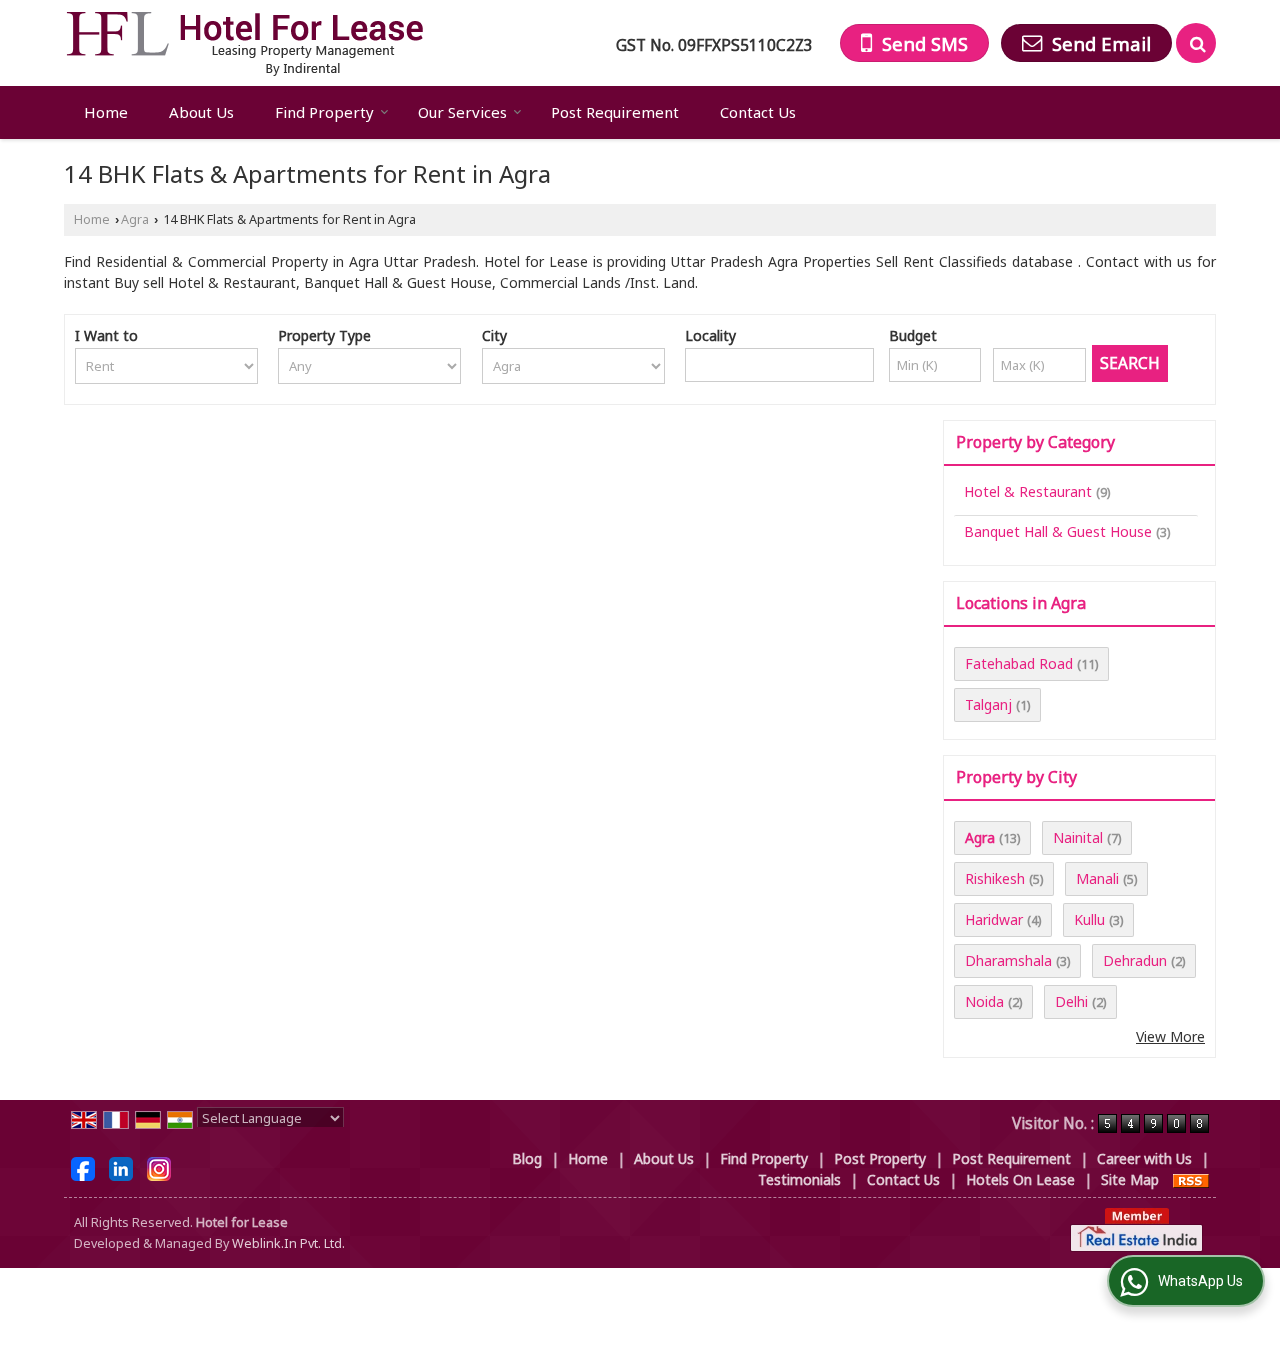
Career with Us (1144, 1158)
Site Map (1130, 1179)
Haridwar (994, 919)
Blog (527, 1158)
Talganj (988, 704)
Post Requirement (615, 112)
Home (106, 112)
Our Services (462, 112)
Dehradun (1135, 960)
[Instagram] (159, 1167)
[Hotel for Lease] (244, 43)
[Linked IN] (121, 1167)
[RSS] (1191, 1179)
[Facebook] (83, 1167)
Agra (135, 219)
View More (1170, 1036)
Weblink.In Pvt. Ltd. (288, 1243)
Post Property (880, 1158)
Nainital (1078, 837)
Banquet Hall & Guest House (1058, 531)
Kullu (1089, 919)
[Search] (1196, 43)
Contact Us (758, 112)
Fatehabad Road (1019, 663)
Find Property (324, 112)
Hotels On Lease (1020, 1179)
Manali (1097, 878)
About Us (201, 112)
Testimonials (799, 1179)
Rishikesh (995, 878)
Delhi (1071, 1001)
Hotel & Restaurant (1028, 491)
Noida (984, 1001)
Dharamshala (1008, 960)
